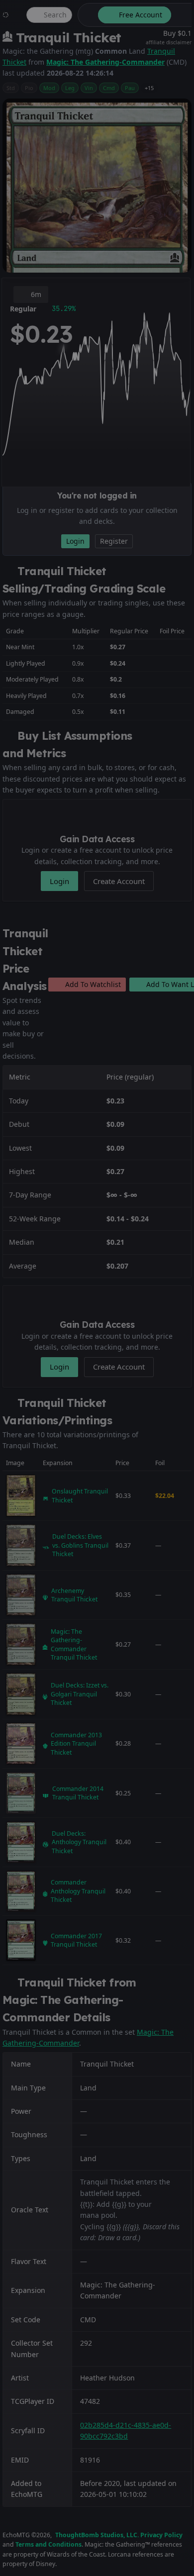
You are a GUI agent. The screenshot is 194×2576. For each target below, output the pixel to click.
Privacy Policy (161, 2535)
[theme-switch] (86, 15)
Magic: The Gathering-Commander (105, 62)
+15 (149, 88)
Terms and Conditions (48, 2544)
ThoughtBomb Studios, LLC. (97, 2535)
